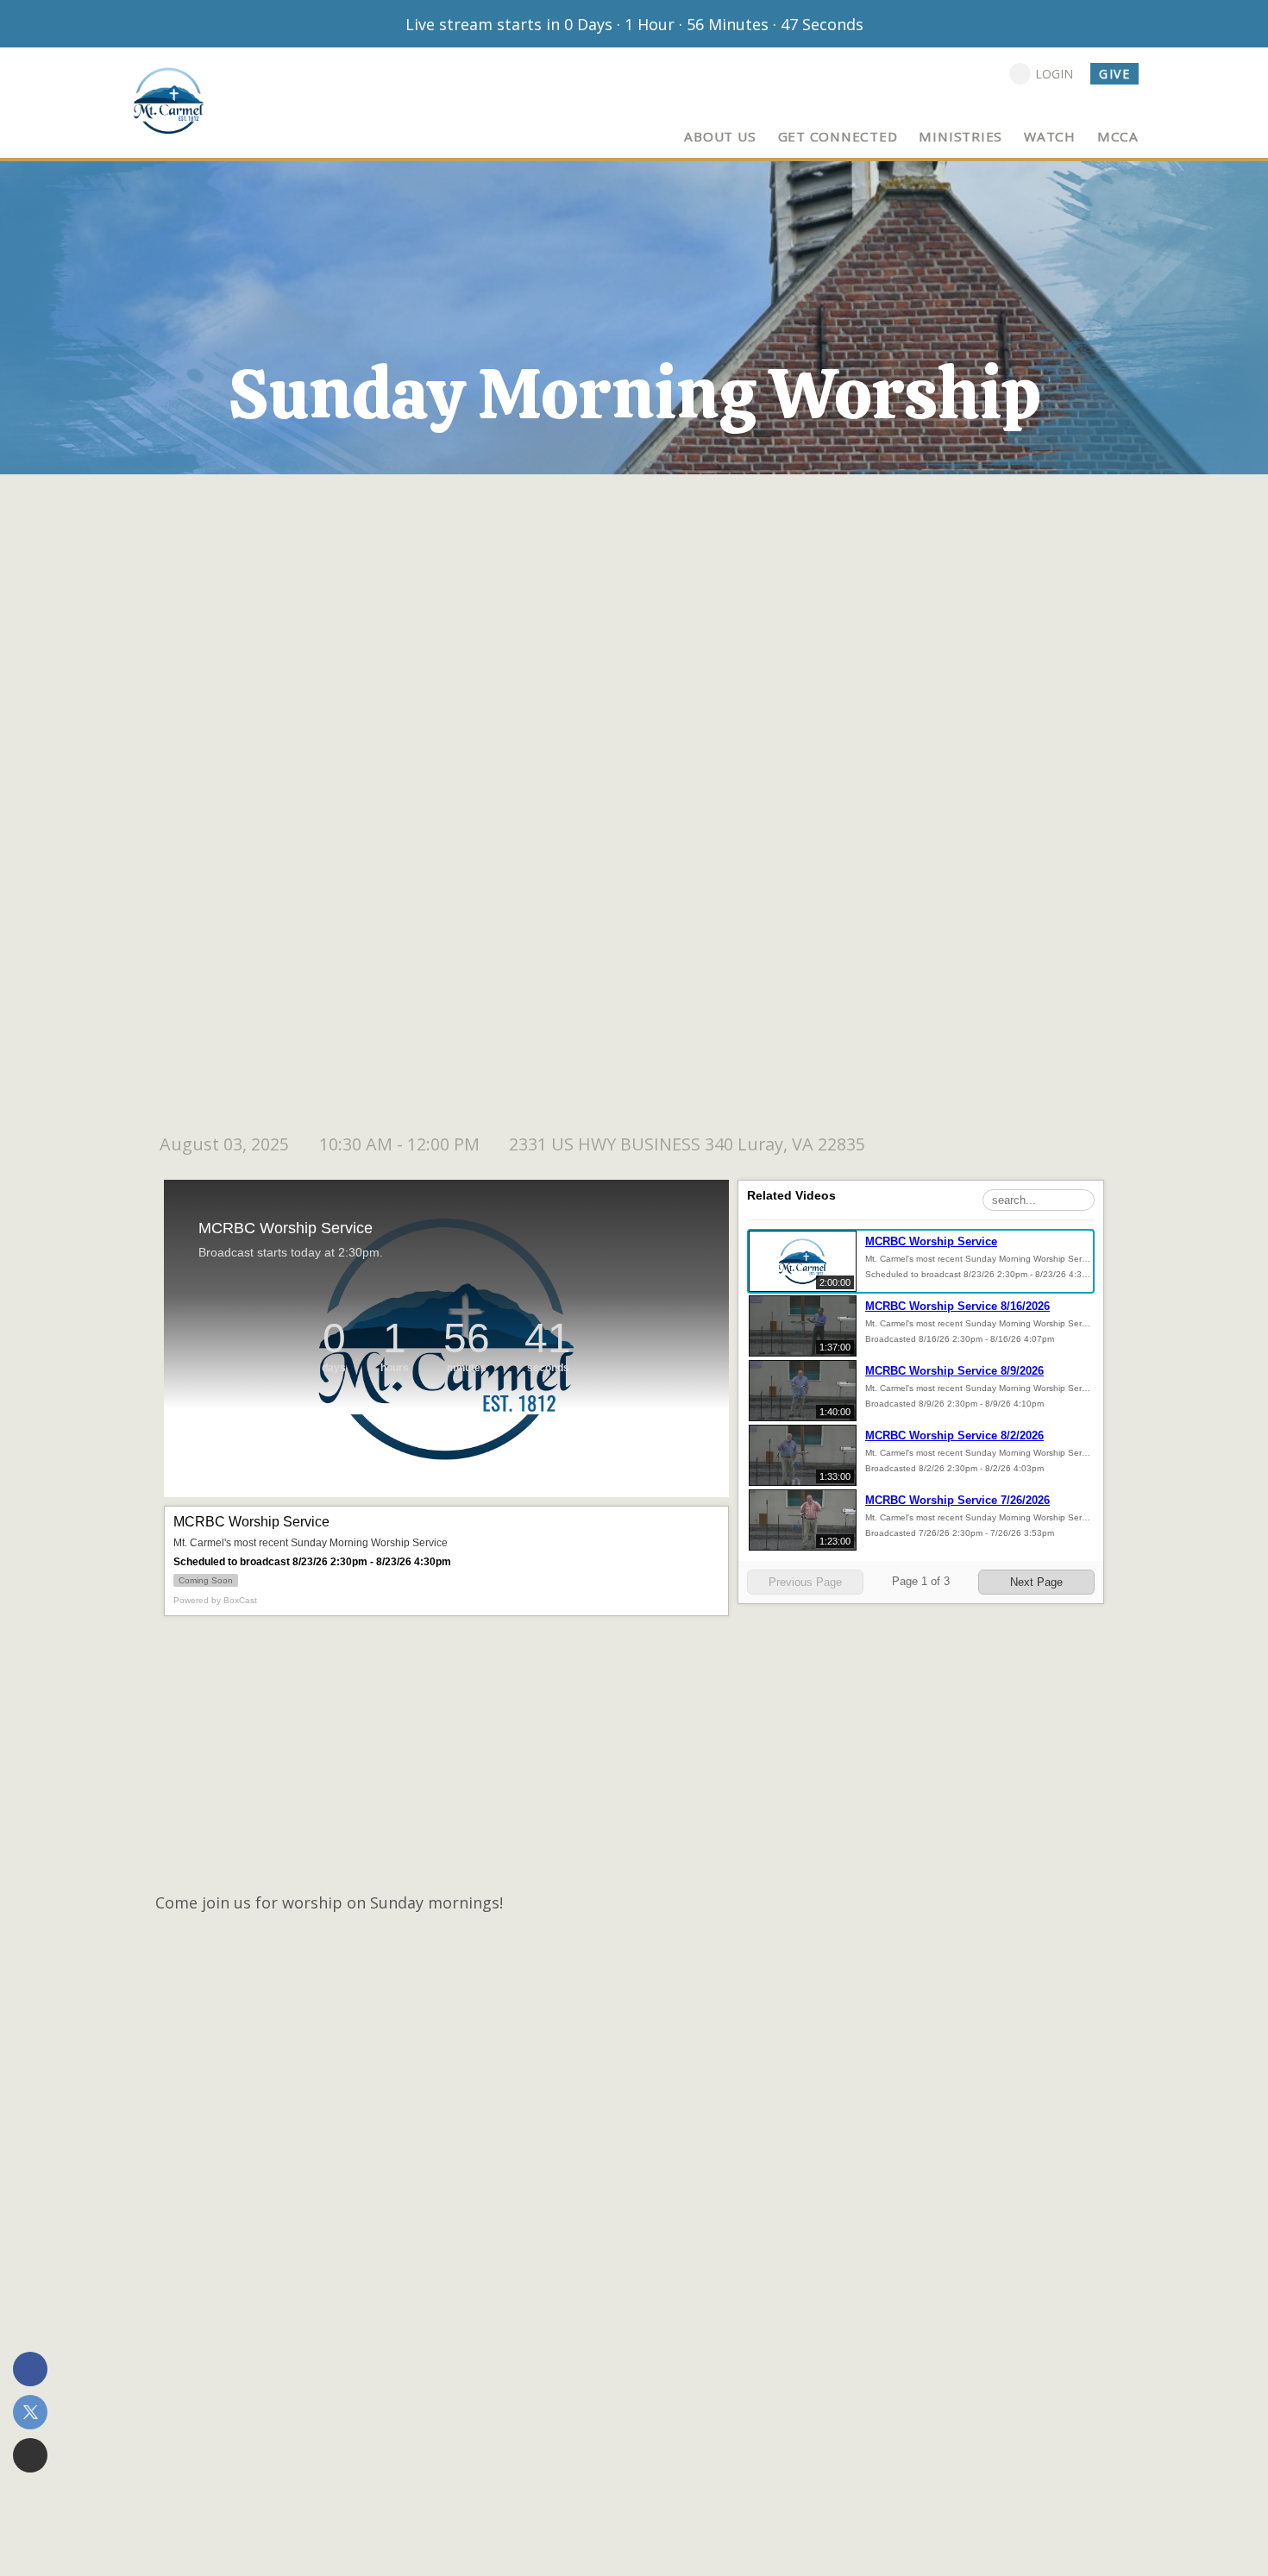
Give (1114, 74)
